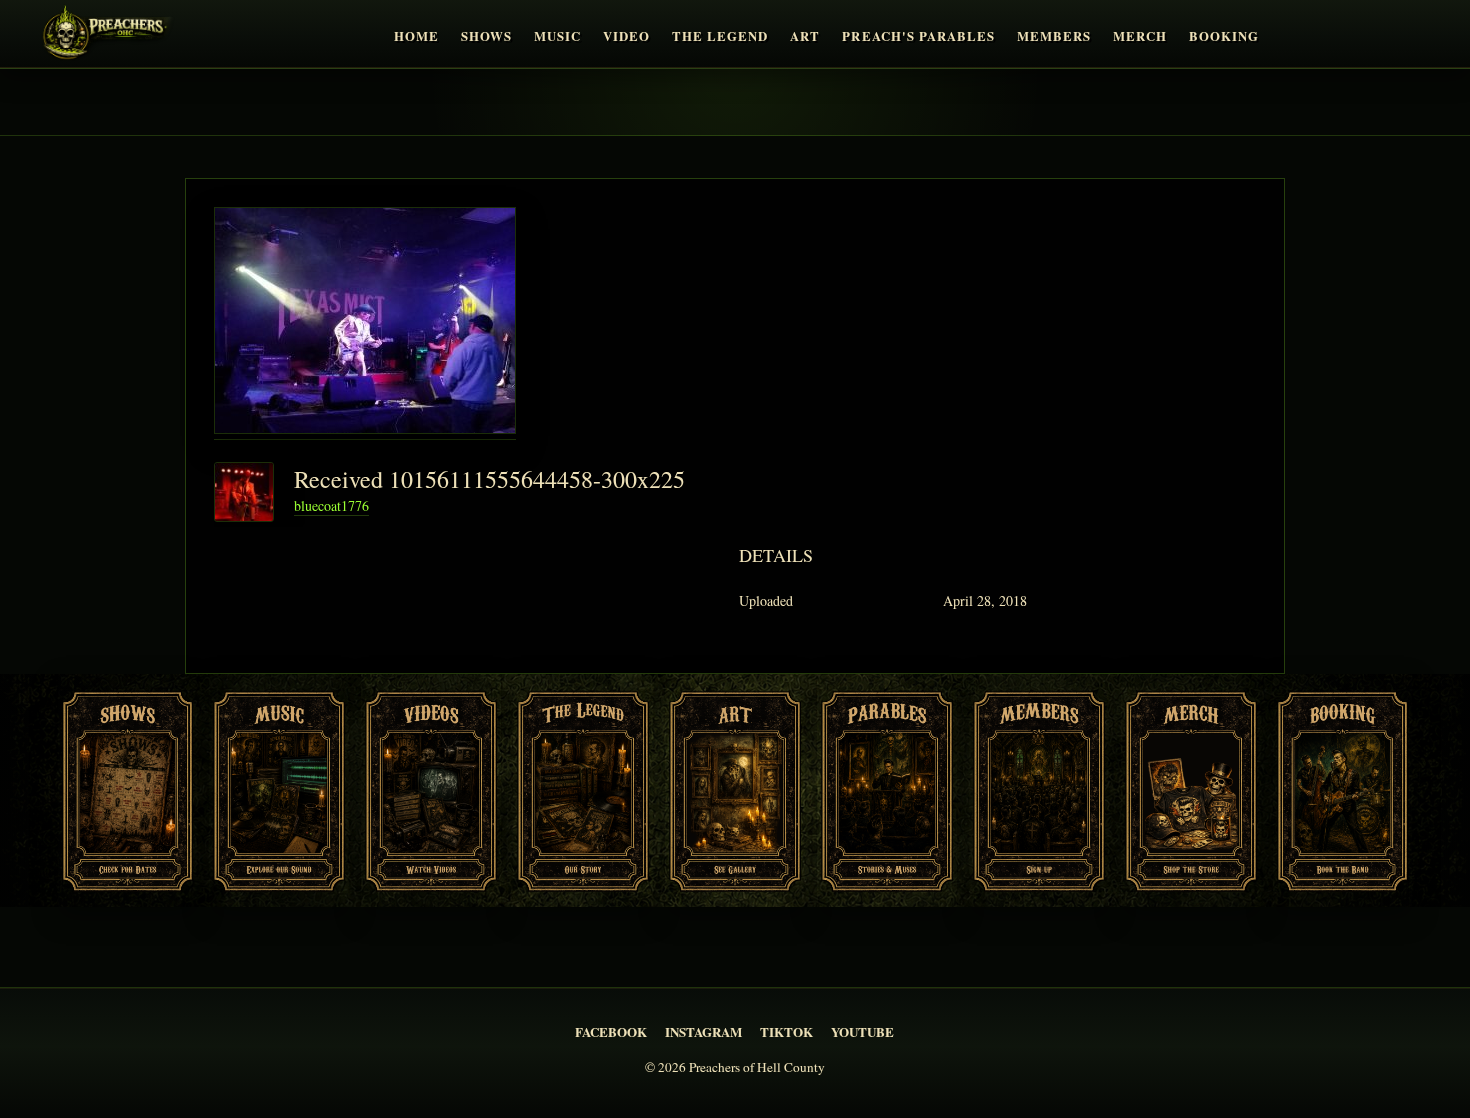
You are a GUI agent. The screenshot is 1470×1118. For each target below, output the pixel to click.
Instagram (703, 1031)
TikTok (786, 1031)
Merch (1140, 36)
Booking (1224, 36)
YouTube (862, 1031)
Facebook (611, 1031)
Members (1054, 36)
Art (805, 36)
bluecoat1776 (331, 505)
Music (557, 36)
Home (416, 36)
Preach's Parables (918, 36)
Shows (486, 36)
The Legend (720, 36)
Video (626, 36)
